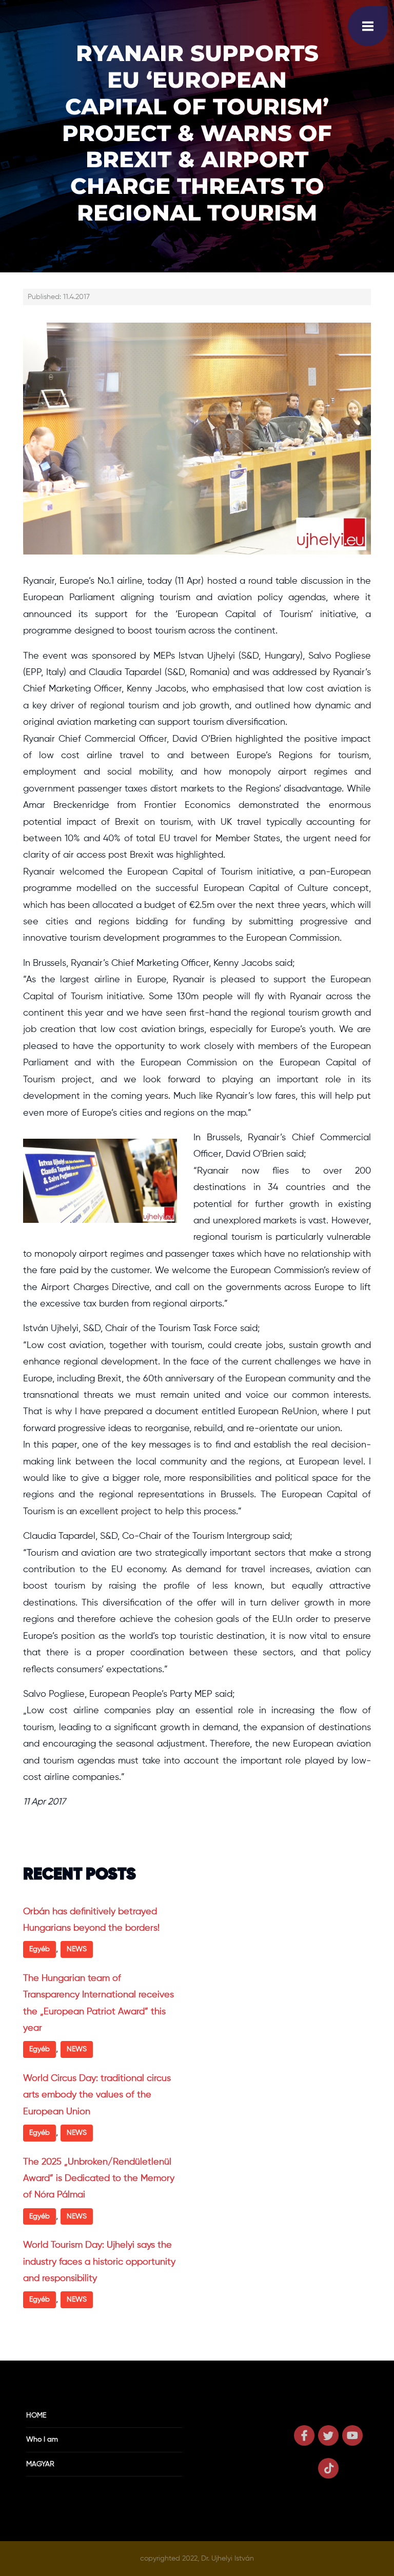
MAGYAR (40, 2464)
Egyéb (40, 1949)
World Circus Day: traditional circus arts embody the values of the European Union (97, 2095)
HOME (36, 2415)
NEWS (77, 1949)
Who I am (42, 2440)
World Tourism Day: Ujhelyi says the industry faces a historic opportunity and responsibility (99, 2262)
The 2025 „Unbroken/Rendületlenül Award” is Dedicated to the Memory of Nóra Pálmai (99, 2179)
